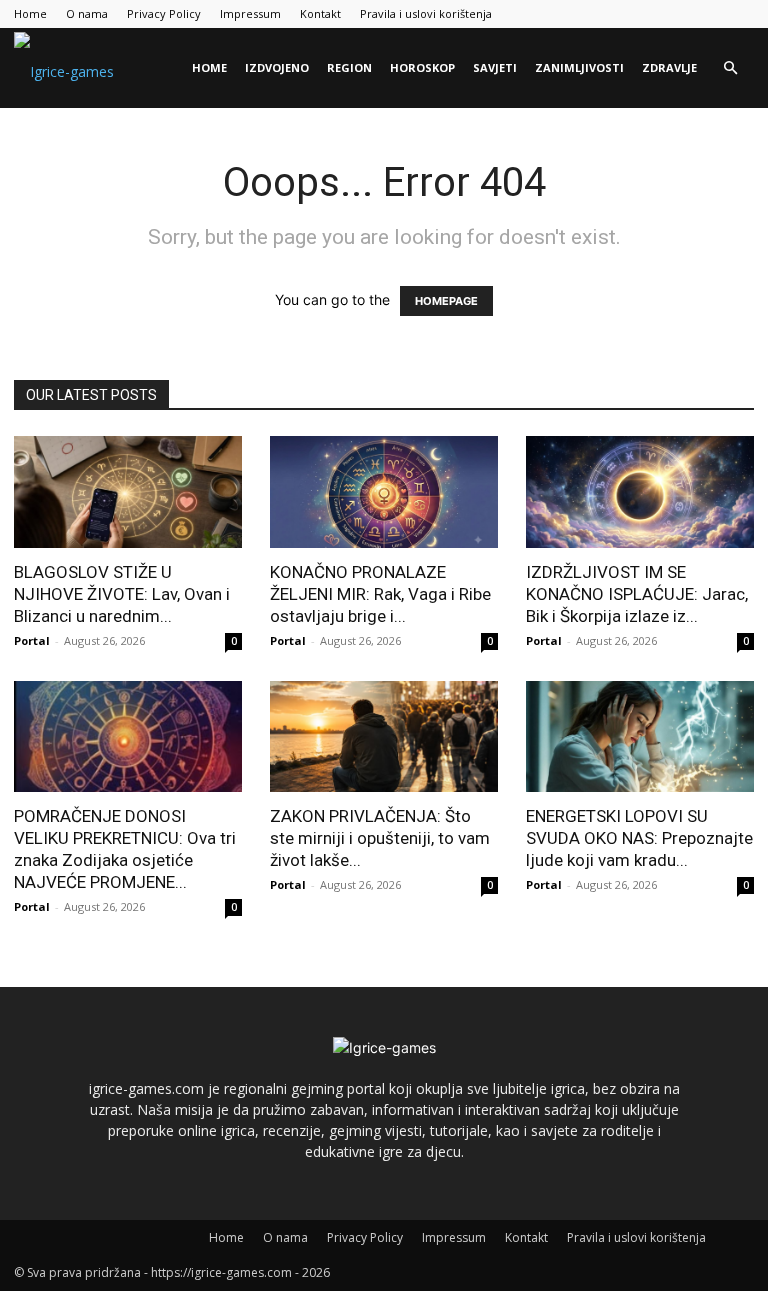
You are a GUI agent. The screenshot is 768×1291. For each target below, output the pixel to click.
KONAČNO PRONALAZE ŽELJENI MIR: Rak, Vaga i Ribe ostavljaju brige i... (380, 594)
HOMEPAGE (446, 301)
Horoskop (422, 67)
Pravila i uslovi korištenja (426, 13)
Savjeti (495, 67)
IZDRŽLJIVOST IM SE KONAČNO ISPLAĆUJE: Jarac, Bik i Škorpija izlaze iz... (637, 594)
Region (349, 67)
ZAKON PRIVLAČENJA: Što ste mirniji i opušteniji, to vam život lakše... (380, 838)
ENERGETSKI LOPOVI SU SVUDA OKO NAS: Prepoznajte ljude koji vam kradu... (639, 838)
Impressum (250, 13)
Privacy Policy (164, 13)
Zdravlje (669, 67)
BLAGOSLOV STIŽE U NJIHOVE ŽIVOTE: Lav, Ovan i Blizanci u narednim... (122, 594)
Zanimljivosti (579, 67)
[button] (730, 68)
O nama (87, 13)
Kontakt (320, 13)
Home (30, 13)
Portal (32, 640)
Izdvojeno (277, 67)
